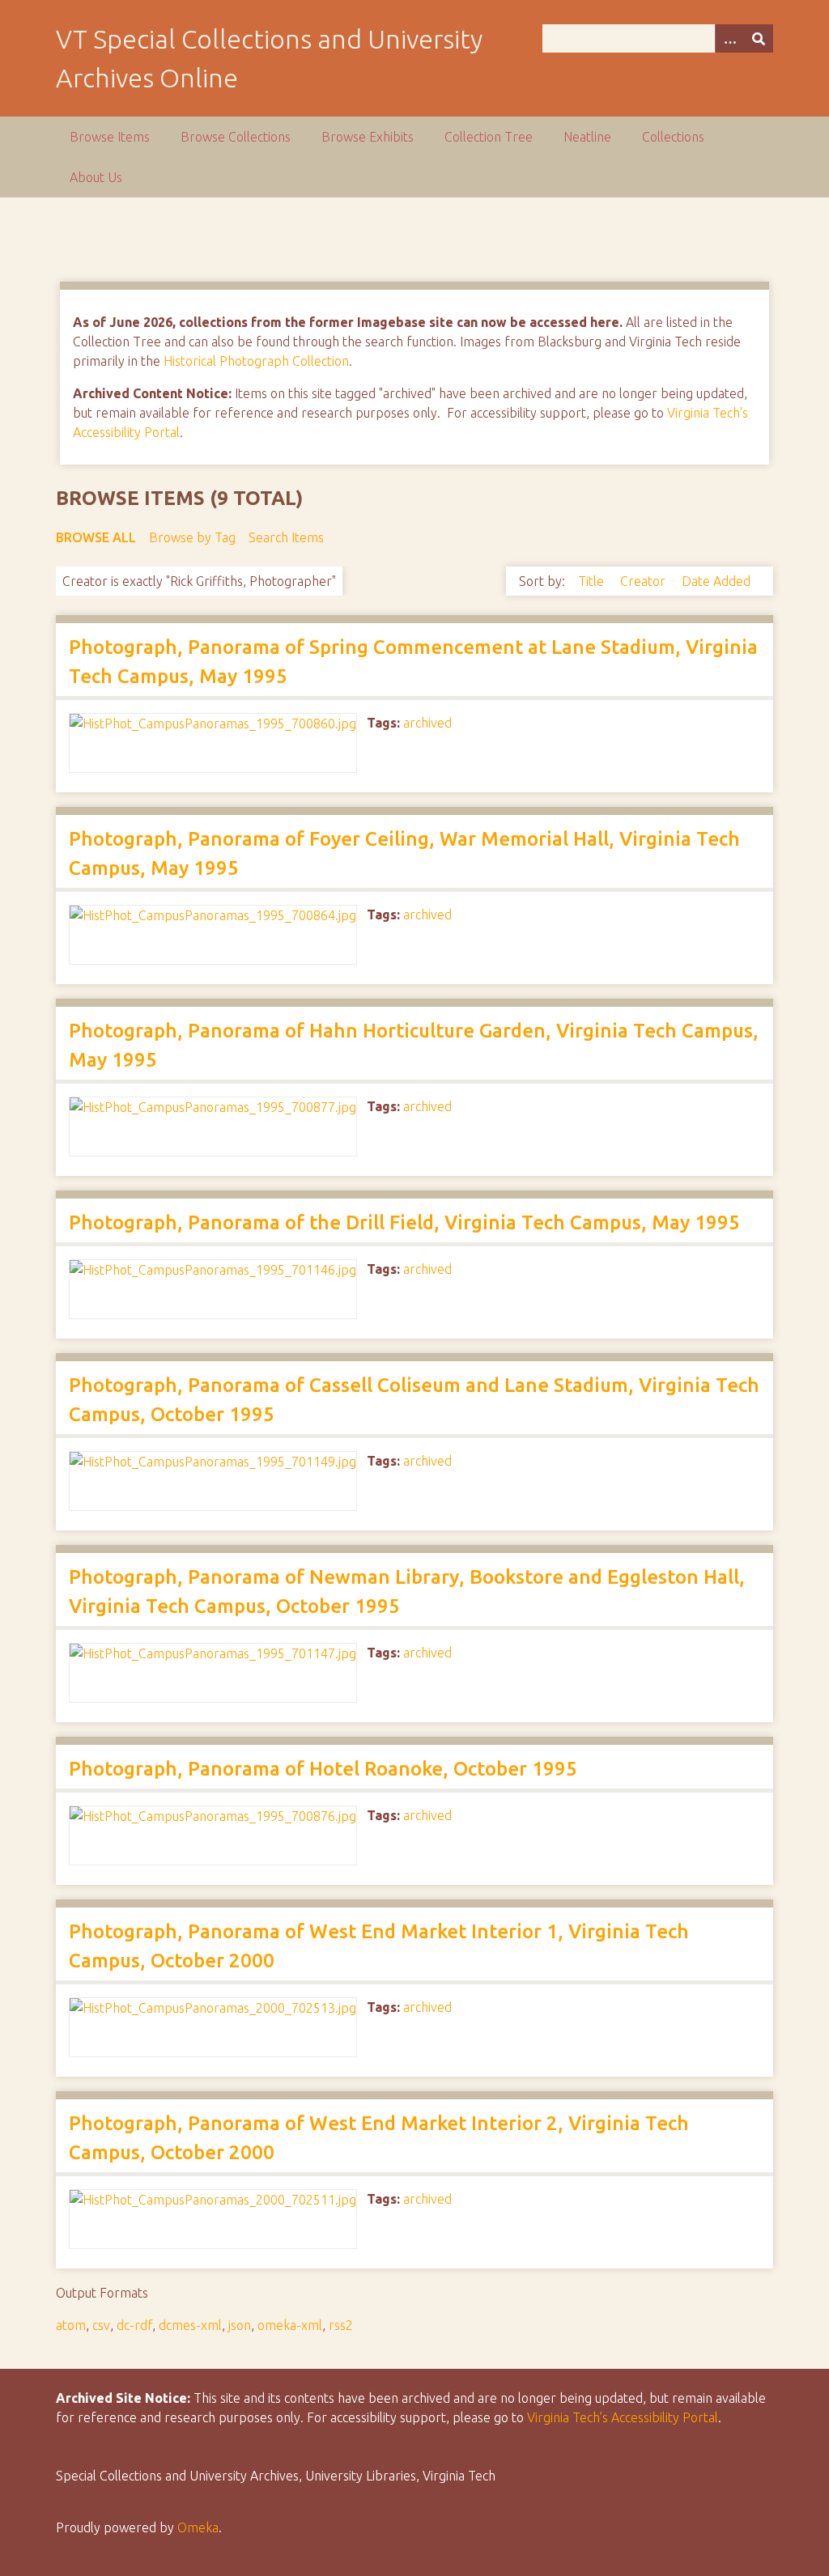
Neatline (587, 137)
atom (71, 2325)
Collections (673, 137)
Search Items (286, 537)
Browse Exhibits (368, 137)
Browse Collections (236, 137)
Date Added (716, 581)
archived (427, 723)
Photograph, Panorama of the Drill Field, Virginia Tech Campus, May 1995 (404, 1222)
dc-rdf (134, 2325)
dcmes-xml (190, 2325)
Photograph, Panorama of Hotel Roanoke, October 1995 (323, 1769)
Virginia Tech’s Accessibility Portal (623, 2417)
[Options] (729, 38)
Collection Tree (489, 137)
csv (101, 2325)
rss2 (341, 2325)
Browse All (96, 537)
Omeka (198, 2527)
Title (593, 581)
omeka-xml (290, 2325)
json (240, 2325)
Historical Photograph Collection (256, 361)
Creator (644, 581)
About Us (96, 177)
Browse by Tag (192, 537)
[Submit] (759, 38)
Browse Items (110, 137)
